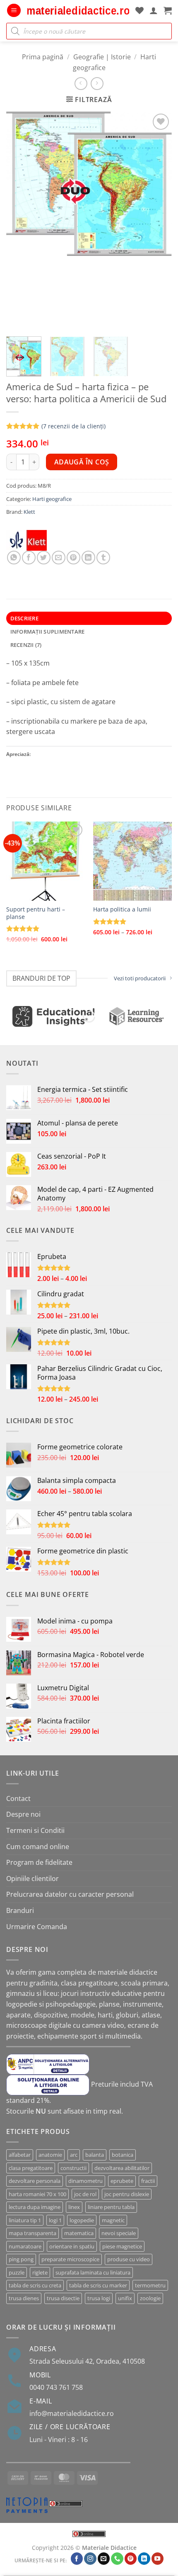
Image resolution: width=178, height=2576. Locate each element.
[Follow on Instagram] (90, 2559)
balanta (95, 2155)
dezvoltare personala (35, 2181)
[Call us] (117, 2559)
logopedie (82, 2220)
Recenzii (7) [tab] (26, 645)
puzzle (17, 2272)
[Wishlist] (140, 10)
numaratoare (25, 2246)
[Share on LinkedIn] (88, 558)
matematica (79, 2233)
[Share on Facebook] (29, 558)
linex (74, 2207)
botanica (123, 2155)
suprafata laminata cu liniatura (93, 2272)
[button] (14, 11)
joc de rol (85, 2194)
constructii (73, 2168)
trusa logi (99, 2298)
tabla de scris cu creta (35, 2285)
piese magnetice (122, 2246)
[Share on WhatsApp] (14, 558)
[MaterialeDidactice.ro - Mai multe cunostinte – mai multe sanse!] (78, 11)
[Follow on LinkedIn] (144, 2559)
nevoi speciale (119, 2233)
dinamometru (85, 2181)
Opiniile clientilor (32, 1879)
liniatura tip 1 (25, 2220)
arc (74, 2155)
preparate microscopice (70, 2259)
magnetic (113, 2220)
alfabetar (20, 2155)
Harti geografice (52, 499)
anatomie (50, 2155)
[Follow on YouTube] (158, 2559)
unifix (125, 2298)
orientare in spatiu (72, 2246)
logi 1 (55, 2220)
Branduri (20, 1910)
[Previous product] (97, 84)
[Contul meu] (154, 10)
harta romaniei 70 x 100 (37, 2194)
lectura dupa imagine (35, 2207)
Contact (18, 1798)
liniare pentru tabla (111, 2207)
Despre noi (23, 1814)
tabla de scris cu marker (98, 2285)
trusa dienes (24, 2298)
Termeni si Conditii (35, 1830)
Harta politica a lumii (122, 909)
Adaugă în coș (82, 462)
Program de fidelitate (39, 1862)
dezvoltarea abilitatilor (122, 2168)
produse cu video (129, 2259)
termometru (150, 2285)
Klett (29, 512)
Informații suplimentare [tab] (48, 632)
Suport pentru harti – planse (36, 913)
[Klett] (26, 540)
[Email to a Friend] (59, 558)
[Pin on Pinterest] (73, 558)
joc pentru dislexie (127, 2194)
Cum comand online (38, 1847)
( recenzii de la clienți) (73, 426)
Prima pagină (43, 57)
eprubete (122, 2181)
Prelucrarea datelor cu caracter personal (70, 1894)
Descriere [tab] (24, 618)
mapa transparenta (32, 2233)
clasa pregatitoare (31, 2168)
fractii (148, 2181)
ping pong (21, 2259)
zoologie (150, 2298)
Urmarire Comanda (37, 1927)
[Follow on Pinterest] (131, 2559)
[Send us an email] (104, 2559)
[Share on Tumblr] (103, 558)
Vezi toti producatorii (140, 978)
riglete (40, 2272)
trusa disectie (63, 2298)
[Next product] (81, 84)
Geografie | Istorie (102, 57)
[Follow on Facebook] (77, 2559)
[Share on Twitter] (44, 558)
